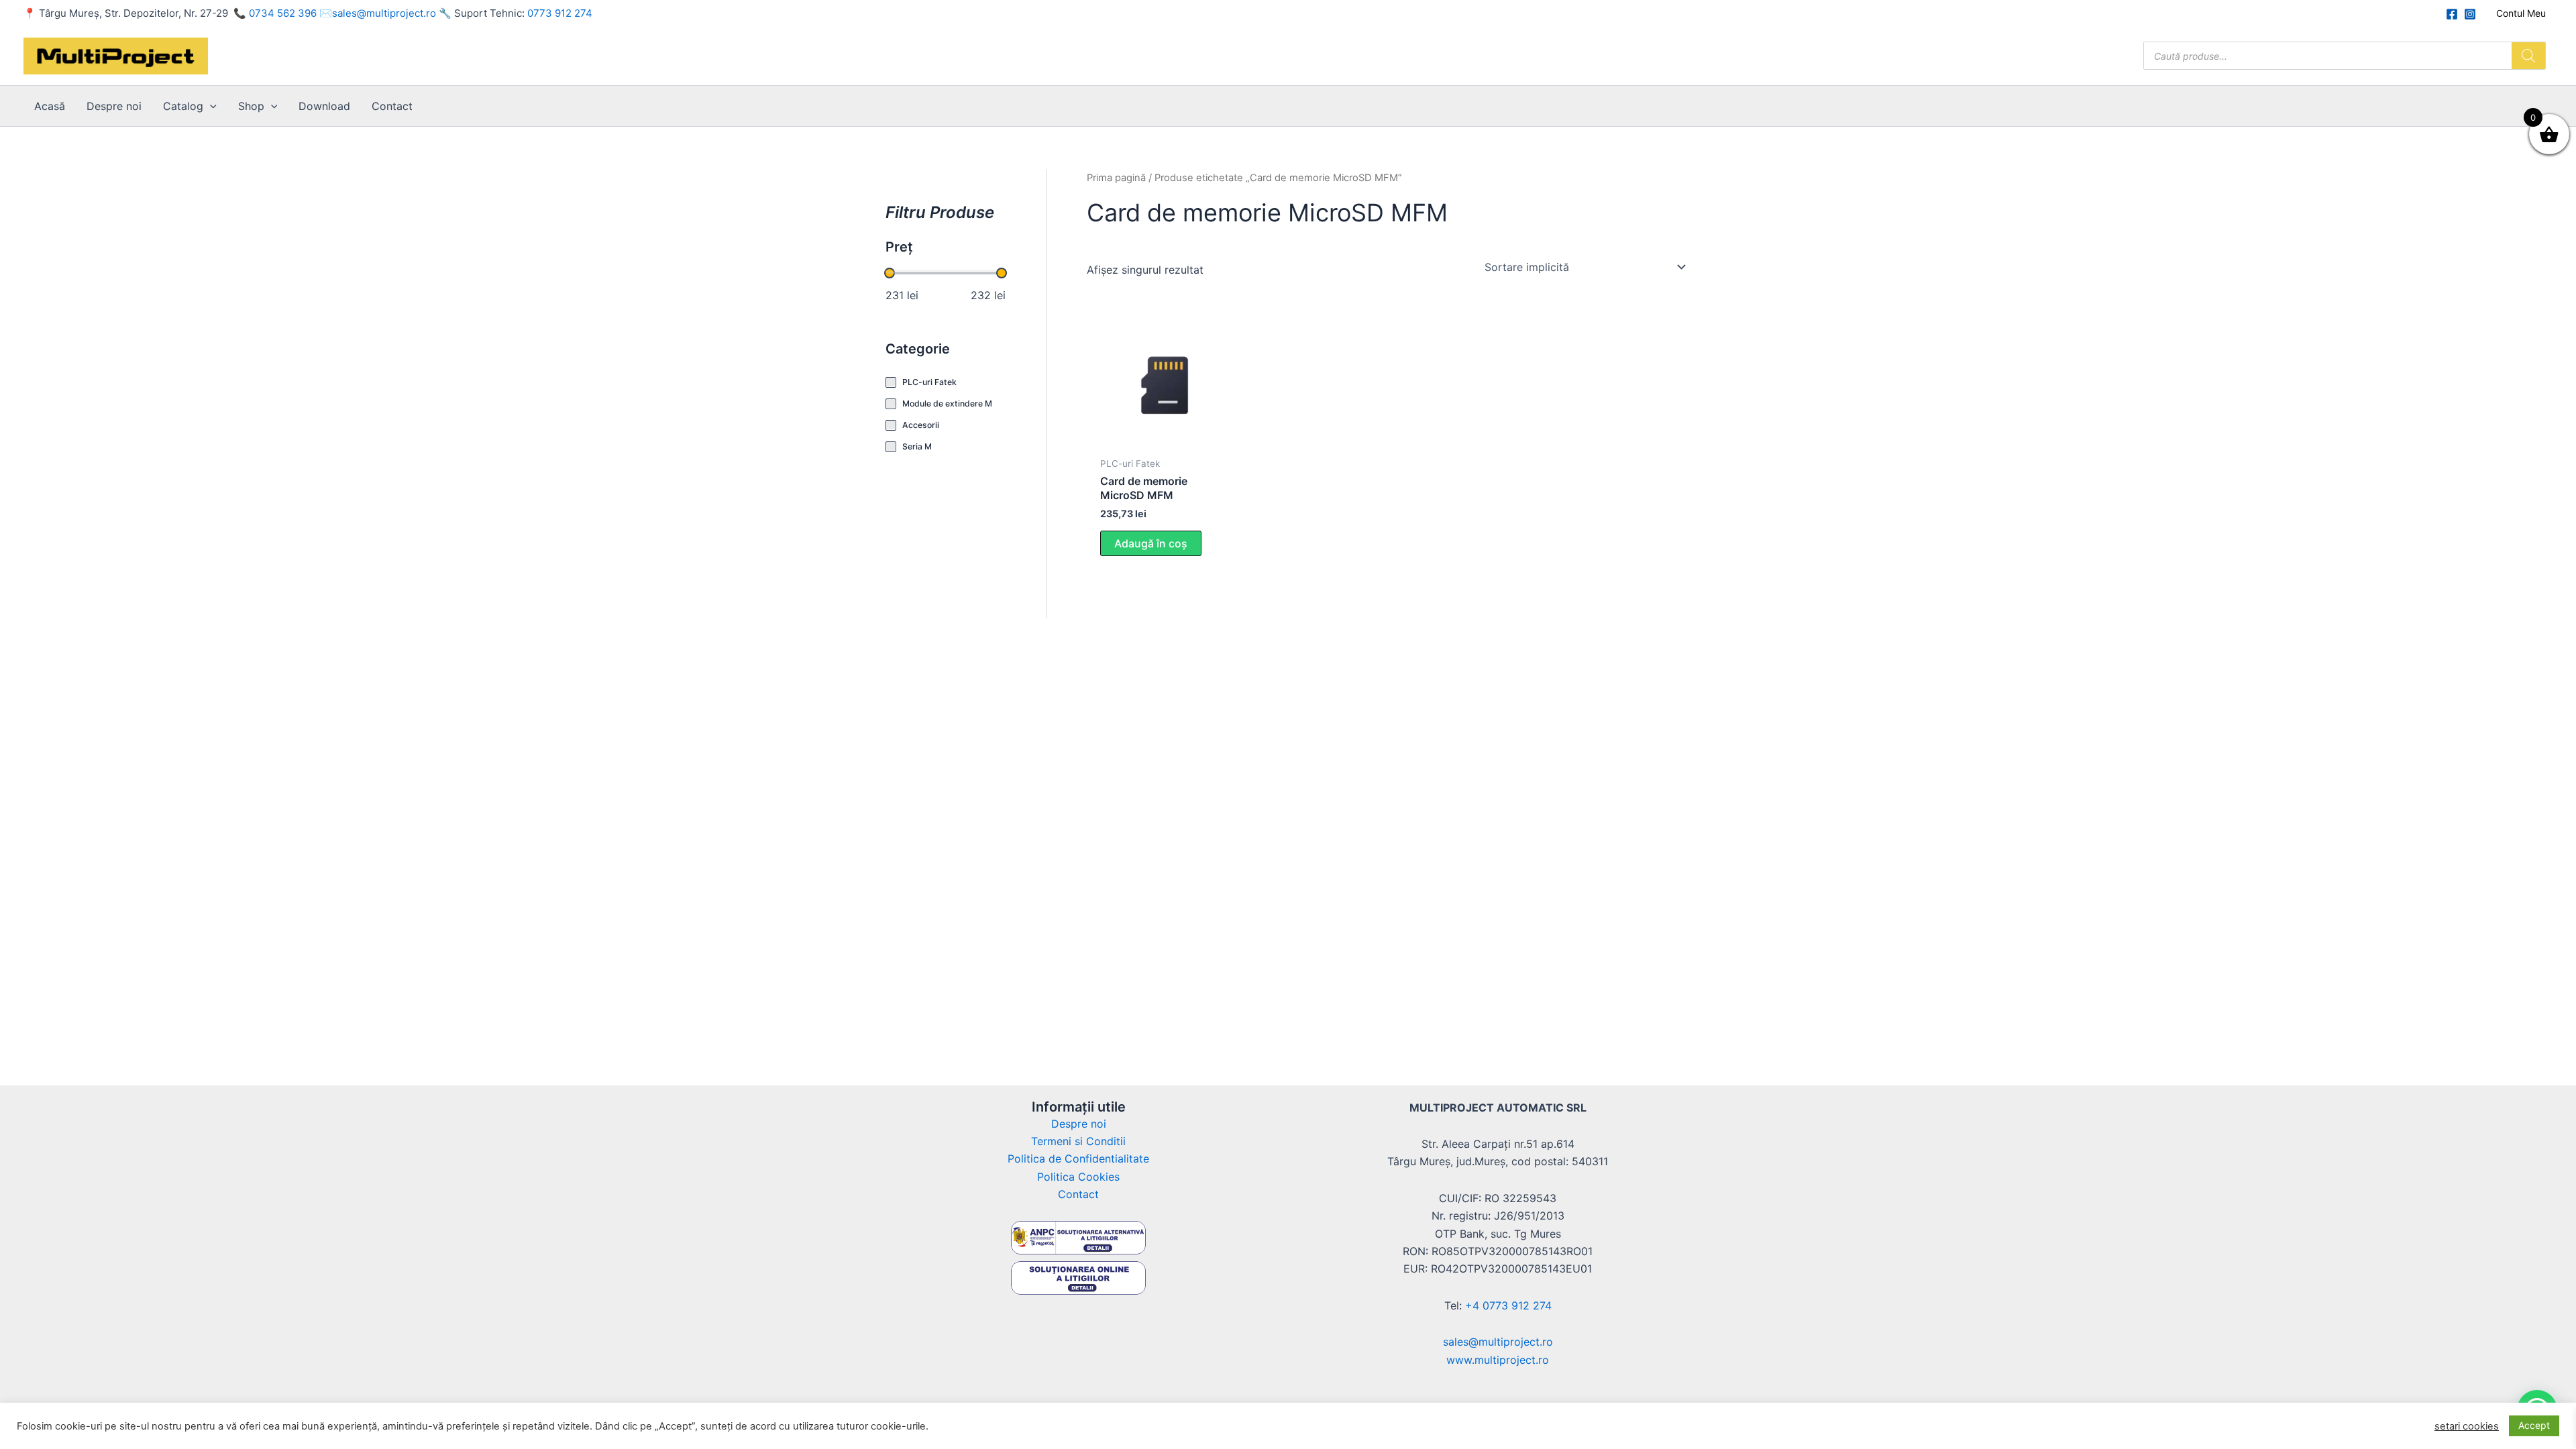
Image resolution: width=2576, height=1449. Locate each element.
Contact (392, 106)
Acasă (50, 106)
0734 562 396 (283, 13)
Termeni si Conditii (1078, 1141)
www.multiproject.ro (1498, 1360)
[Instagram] (2470, 14)
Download (324, 106)
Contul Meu (2521, 13)
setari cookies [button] (2467, 1426)
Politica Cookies (1078, 1177)
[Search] (2528, 56)
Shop (251, 106)
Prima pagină (1116, 178)
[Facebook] (2452, 14)
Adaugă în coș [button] (1151, 543)
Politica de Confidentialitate (1078, 1159)
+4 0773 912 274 (1508, 1305)
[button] (210, 106)
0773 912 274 (560, 13)
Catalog (183, 106)
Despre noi (114, 106)
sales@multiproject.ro (384, 13)
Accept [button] (2534, 1425)
